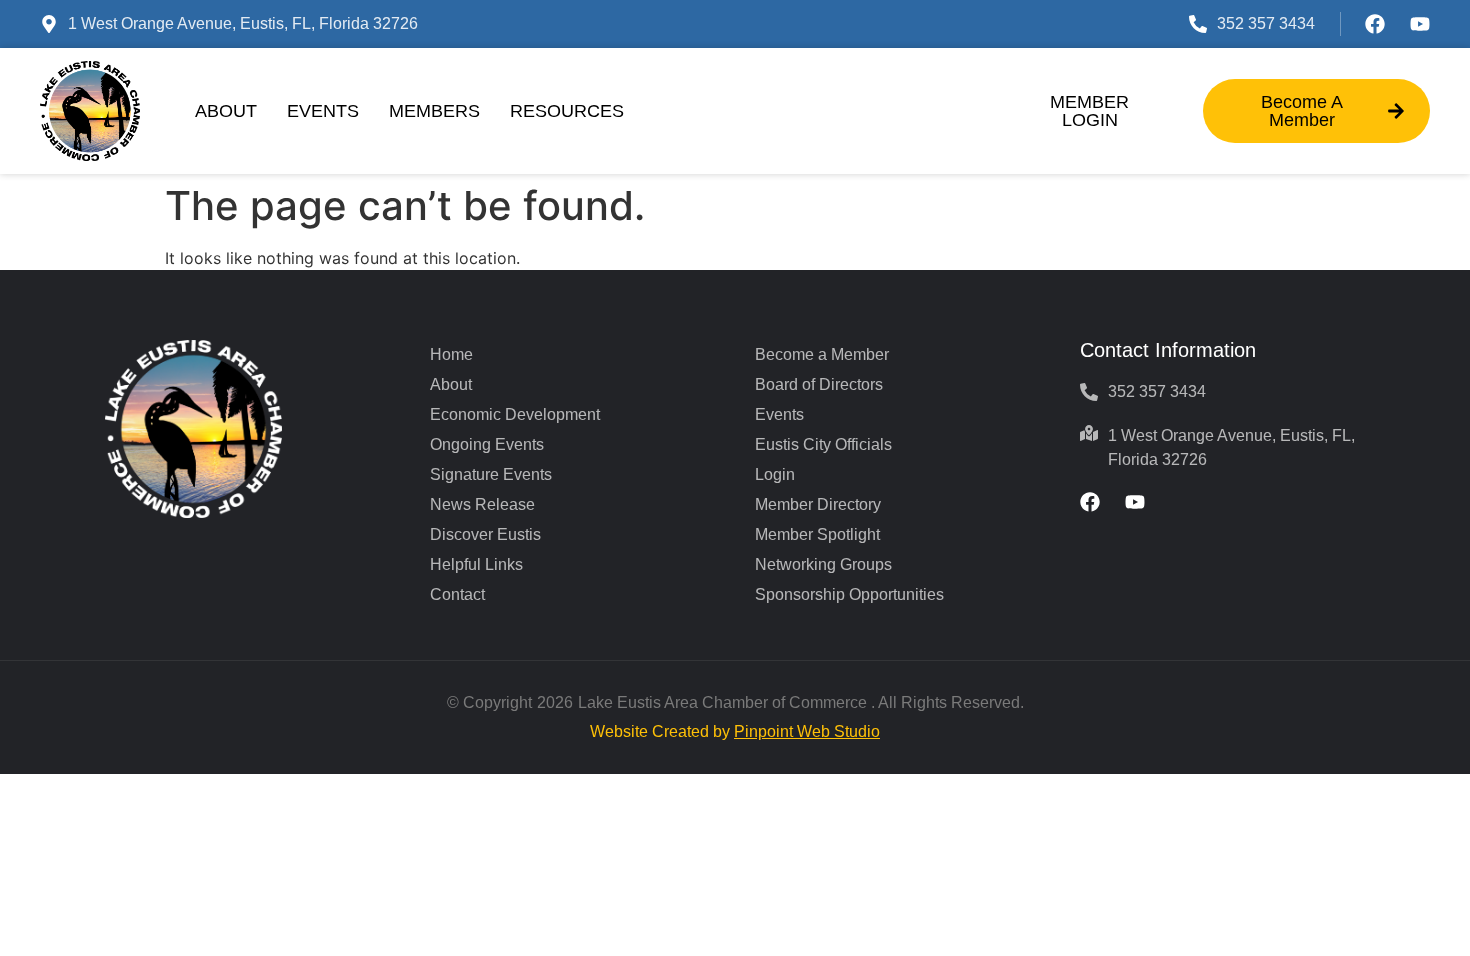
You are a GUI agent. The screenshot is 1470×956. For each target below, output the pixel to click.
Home (451, 354)
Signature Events (491, 474)
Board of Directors (819, 384)
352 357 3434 (1266, 23)
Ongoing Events (487, 444)
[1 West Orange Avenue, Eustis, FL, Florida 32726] (49, 24)
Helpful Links (476, 564)
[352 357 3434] (1198, 24)
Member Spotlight (817, 534)
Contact (457, 594)
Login (775, 474)
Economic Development (515, 414)
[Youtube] (1420, 24)
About (226, 111)
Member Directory (818, 504)
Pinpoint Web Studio (807, 731)
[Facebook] (1375, 24)
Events (323, 111)
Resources (567, 111)
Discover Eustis (485, 534)
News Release (482, 504)
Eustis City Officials (823, 444)
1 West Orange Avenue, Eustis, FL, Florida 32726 (243, 23)
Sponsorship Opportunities (849, 594)
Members (434, 111)
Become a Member (822, 354)
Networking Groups (823, 564)
